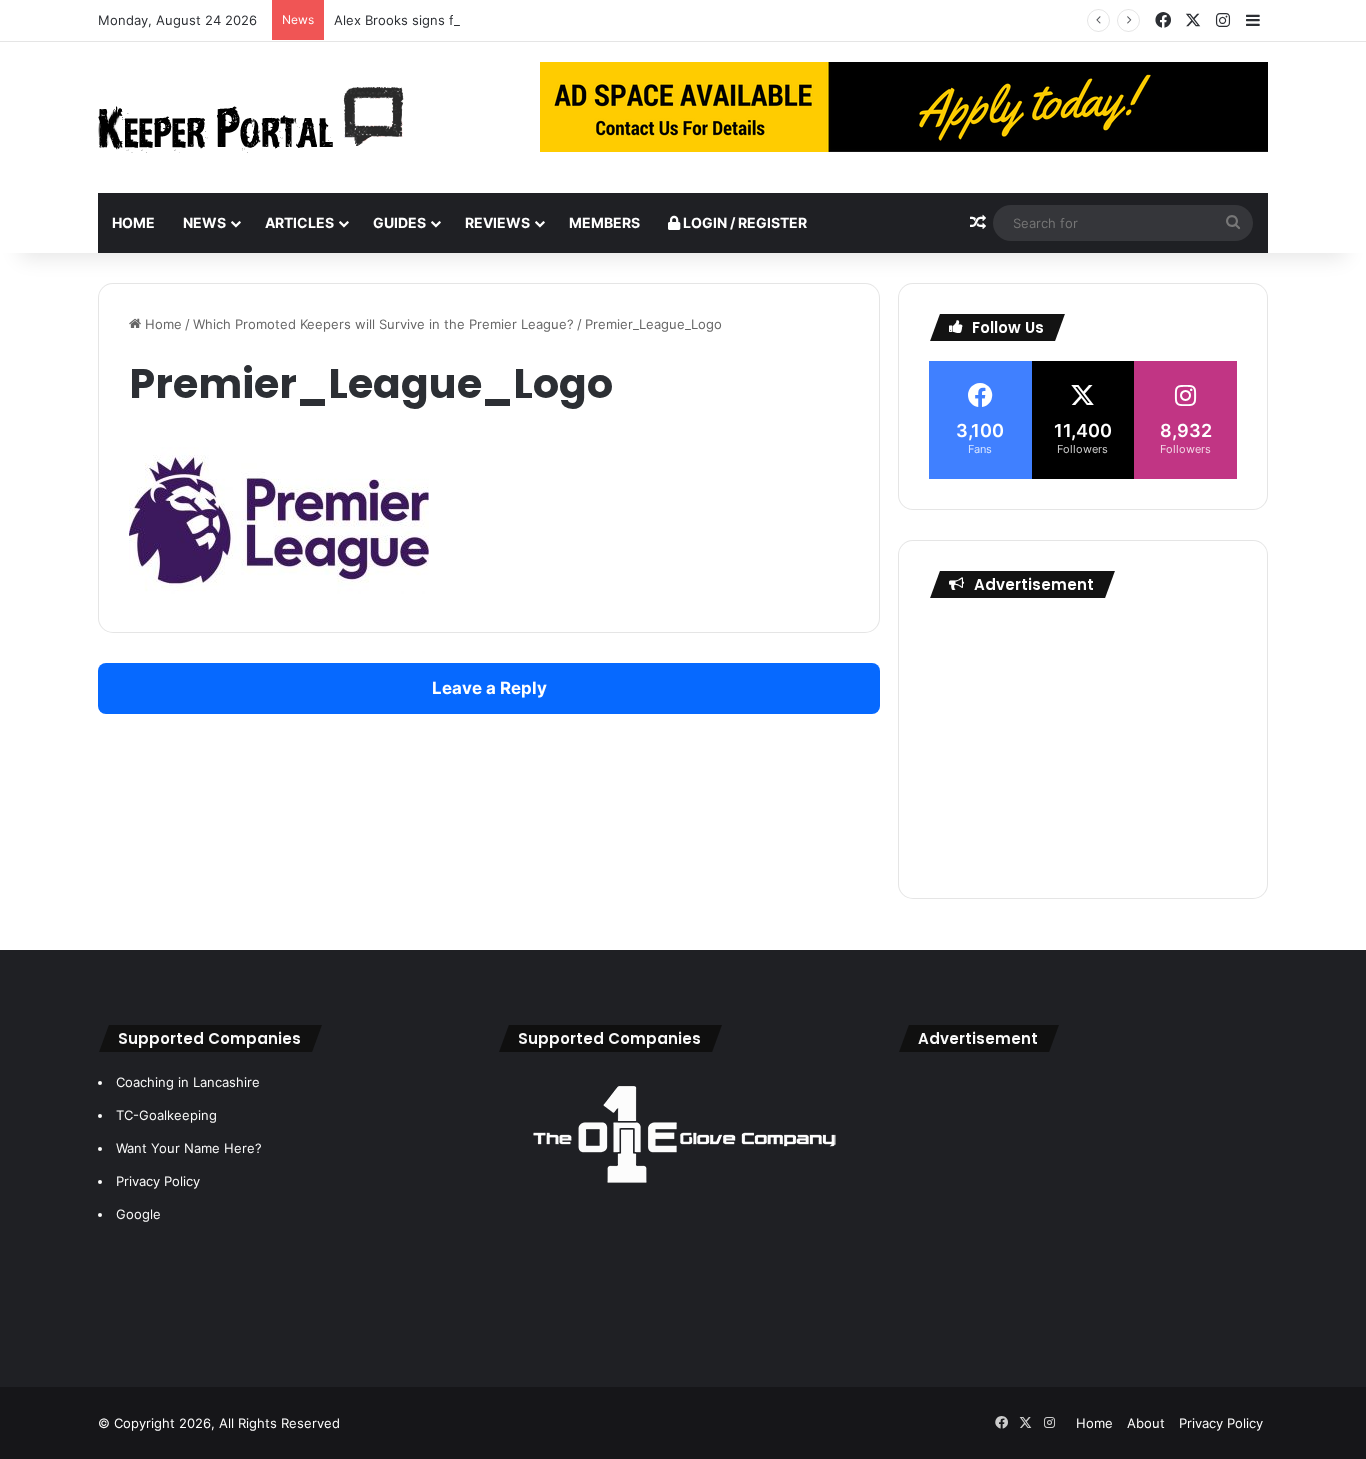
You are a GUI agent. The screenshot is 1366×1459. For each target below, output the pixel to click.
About (1146, 1423)
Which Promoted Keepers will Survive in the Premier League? (383, 324)
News (204, 222)
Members (604, 222)
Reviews (497, 222)
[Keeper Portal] (251, 117)
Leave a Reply (489, 688)
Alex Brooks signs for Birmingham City (452, 20)
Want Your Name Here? (189, 1148)
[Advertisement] (1083, 743)
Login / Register (743, 222)
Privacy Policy (158, 1181)
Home (133, 222)
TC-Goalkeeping (166, 1115)
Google (138, 1214)
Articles (299, 222)
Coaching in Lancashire (188, 1082)
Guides (399, 222)
